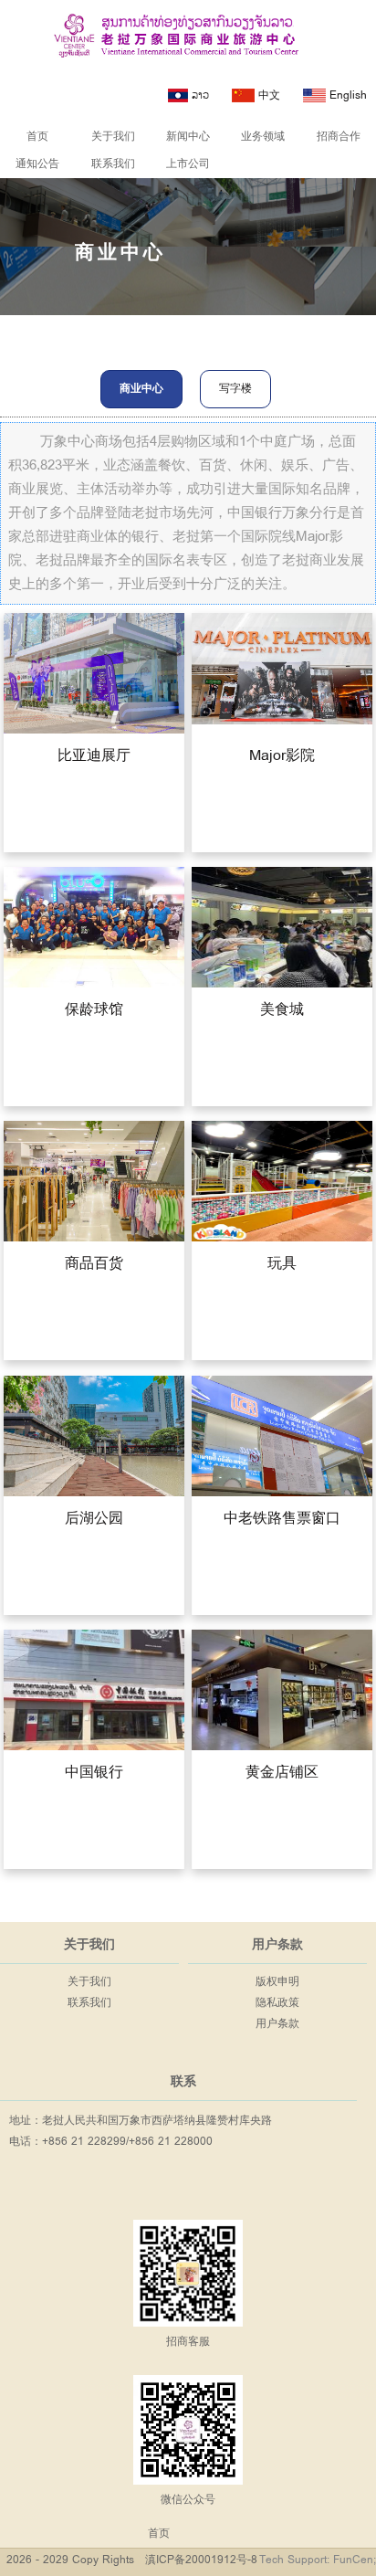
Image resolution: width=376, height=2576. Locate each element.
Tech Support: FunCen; (318, 2560)
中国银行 (94, 1773)
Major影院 (282, 756)
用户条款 (277, 2024)
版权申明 (277, 1982)
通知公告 (37, 164)
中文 (267, 95)
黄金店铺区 (282, 1773)
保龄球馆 (94, 1010)
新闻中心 (188, 137)
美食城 (282, 1010)
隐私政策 (277, 2003)
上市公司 (188, 164)
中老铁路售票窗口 (282, 1518)
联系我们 (113, 164)
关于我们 (113, 137)
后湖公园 (94, 1518)
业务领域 (263, 137)
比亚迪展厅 (94, 756)
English (346, 95)
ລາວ (198, 95)
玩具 (282, 1264)
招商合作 (339, 137)
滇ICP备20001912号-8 (201, 2560)
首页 (37, 137)
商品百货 (94, 1264)
